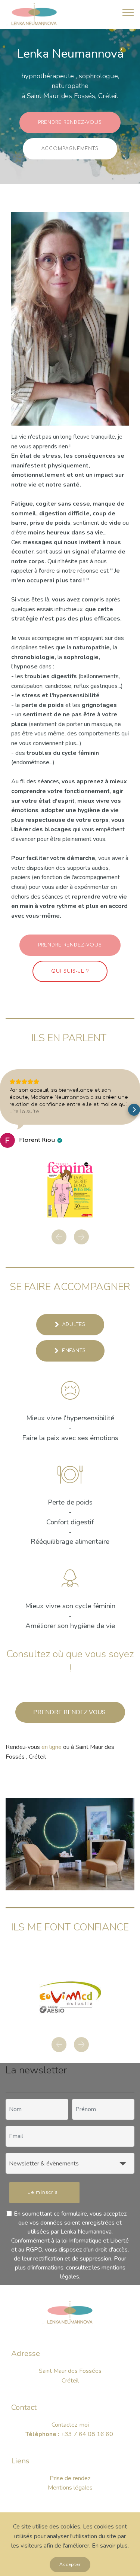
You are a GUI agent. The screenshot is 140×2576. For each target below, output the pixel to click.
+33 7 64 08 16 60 (88, 2387)
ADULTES (74, 1324)
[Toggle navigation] (128, 12)
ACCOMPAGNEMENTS (70, 149)
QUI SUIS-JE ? (70, 971)
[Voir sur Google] (7, 1140)
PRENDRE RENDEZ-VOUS (70, 122)
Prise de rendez (70, 2431)
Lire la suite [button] (24, 1112)
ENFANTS (74, 1351)
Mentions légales (70, 2441)
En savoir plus (110, 2546)
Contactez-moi (70, 2378)
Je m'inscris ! (44, 2145)
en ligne (52, 1747)
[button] (6, 1110)
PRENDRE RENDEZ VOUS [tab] (70, 1712)
